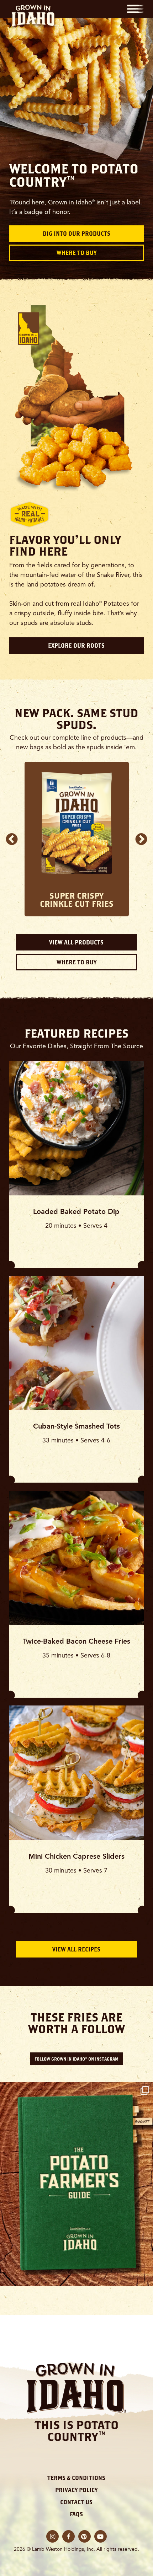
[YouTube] (101, 2536)
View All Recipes (76, 1949)
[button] (135, 9)
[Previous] (12, 839)
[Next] (141, 839)
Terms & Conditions (76, 2478)
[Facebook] (68, 2536)
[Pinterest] (85, 2536)
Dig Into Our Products (76, 234)
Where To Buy (76, 253)
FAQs (76, 2514)
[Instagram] (52, 2536)
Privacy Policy (76, 2490)
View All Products (76, 942)
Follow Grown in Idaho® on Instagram (76, 2059)
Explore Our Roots (76, 646)
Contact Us (76, 2502)
